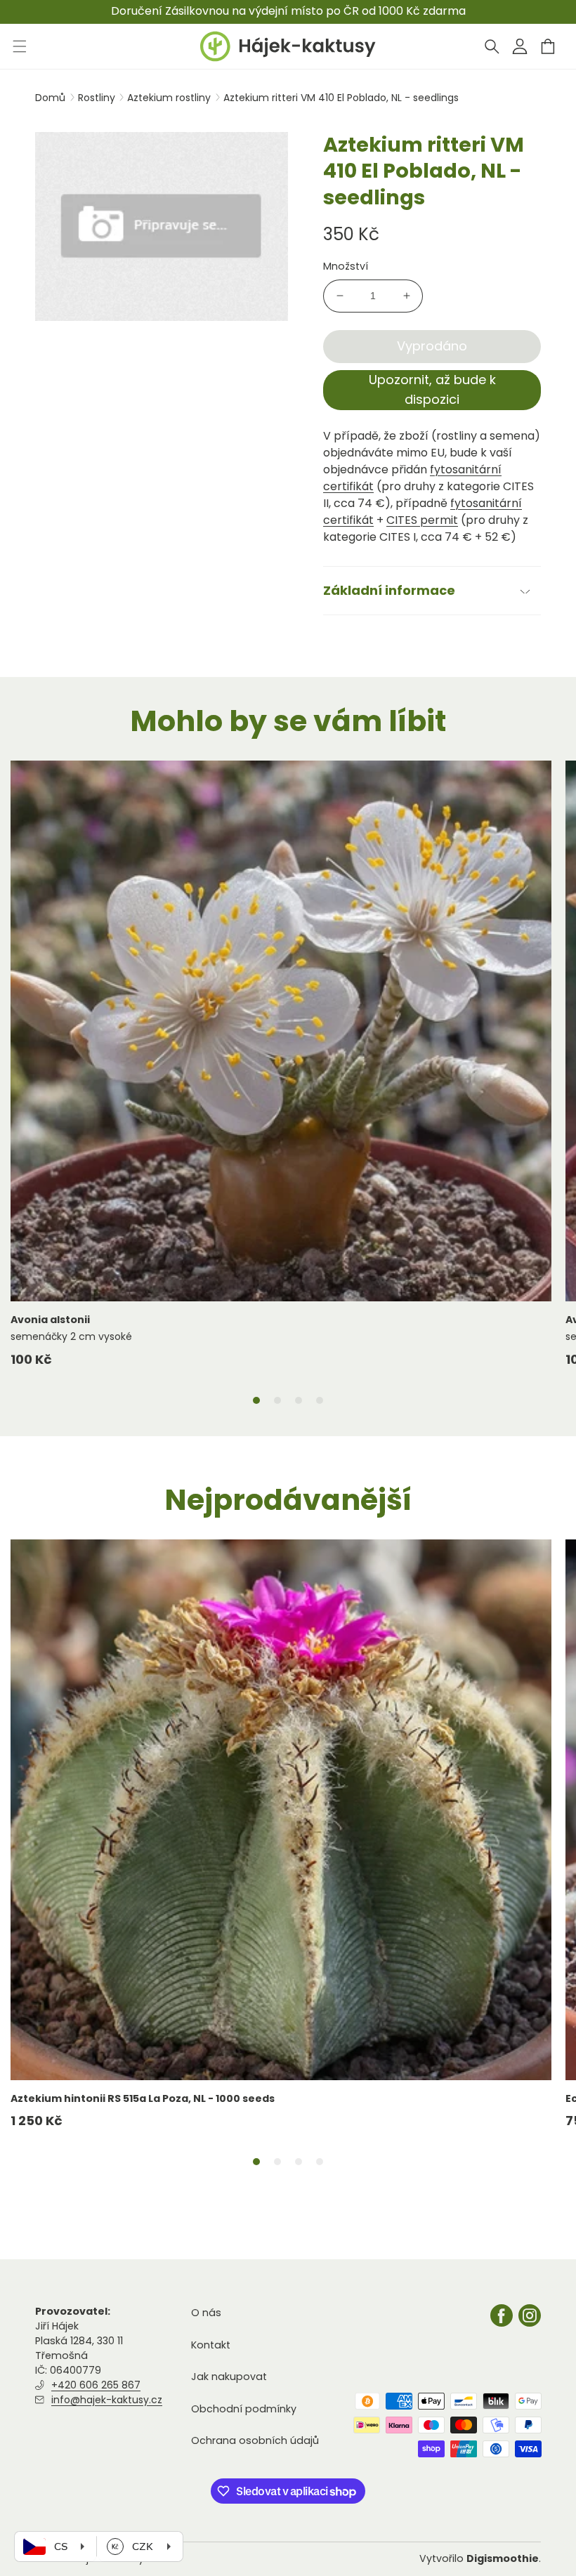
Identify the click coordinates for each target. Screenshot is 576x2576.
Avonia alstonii (50, 1320)
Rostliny (98, 98)
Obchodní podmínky (244, 2409)
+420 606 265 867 (96, 2385)
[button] (492, 46)
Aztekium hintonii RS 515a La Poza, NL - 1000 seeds (143, 2098)
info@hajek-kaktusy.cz (107, 2400)
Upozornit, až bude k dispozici (432, 390)
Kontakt (211, 2345)
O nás (206, 2313)
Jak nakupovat (229, 2377)
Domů (50, 98)
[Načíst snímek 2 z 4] (277, 1400)
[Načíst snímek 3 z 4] (299, 1400)
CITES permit (422, 520)
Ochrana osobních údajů (255, 2440)
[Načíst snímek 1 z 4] (256, 1400)
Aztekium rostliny (170, 98)
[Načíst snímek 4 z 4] (320, 1400)
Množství (346, 266)
